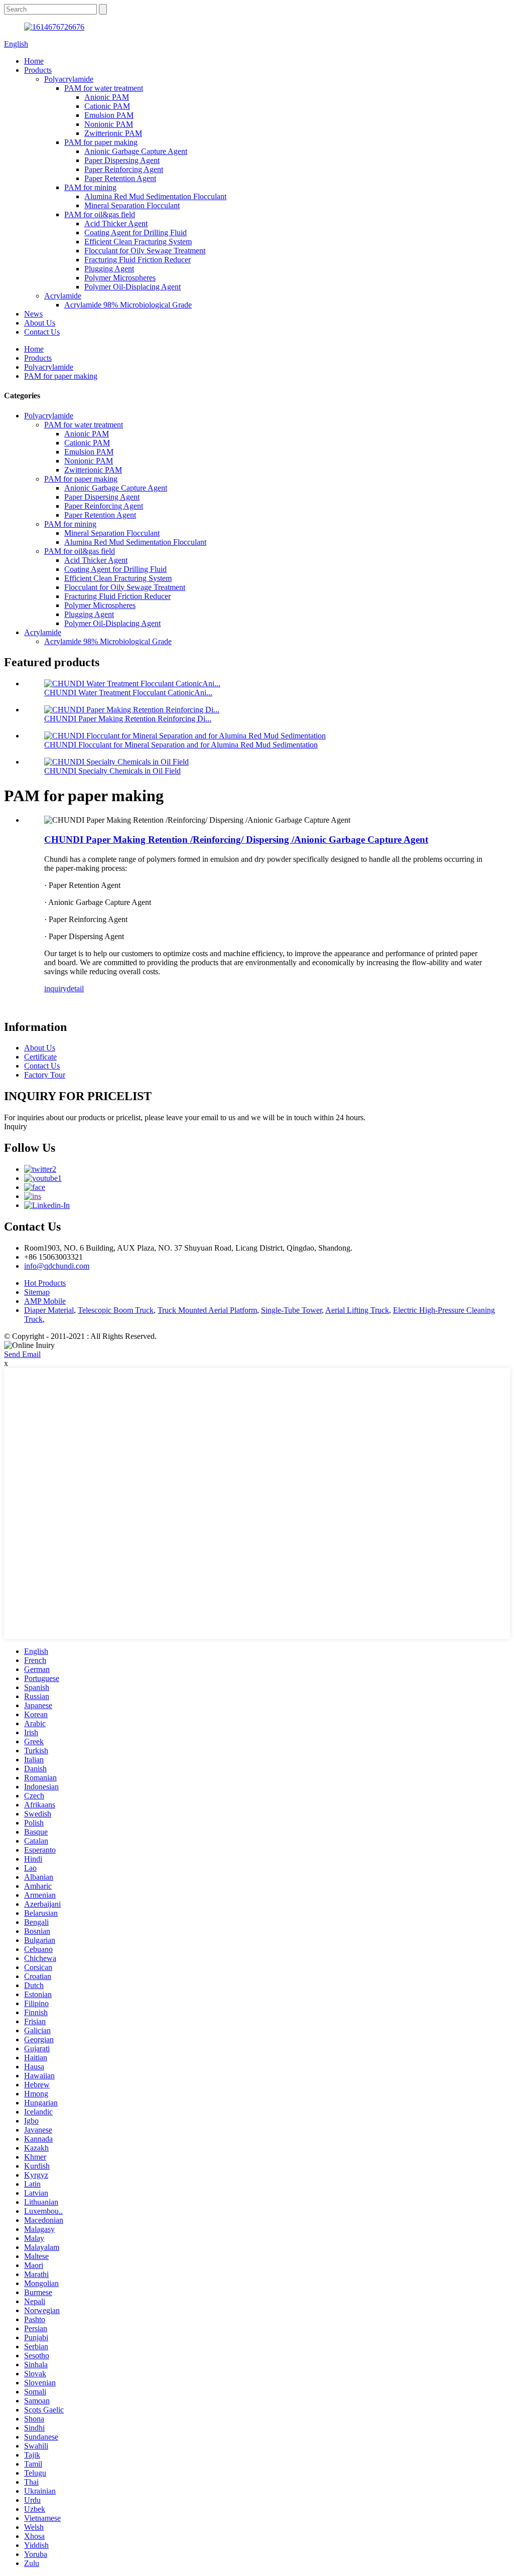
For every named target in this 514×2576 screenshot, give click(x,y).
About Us (40, 323)
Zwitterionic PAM (113, 133)
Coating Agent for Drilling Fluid (136, 233)
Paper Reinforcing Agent (124, 169)
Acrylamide (63, 296)
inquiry (55, 989)
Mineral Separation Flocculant (132, 205)
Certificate (40, 1057)
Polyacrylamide (69, 79)
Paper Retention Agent (120, 178)
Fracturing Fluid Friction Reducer (138, 260)
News (33, 314)
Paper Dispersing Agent (122, 160)
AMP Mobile (45, 1301)
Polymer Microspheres (120, 278)
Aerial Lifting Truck (357, 1310)
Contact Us (42, 332)
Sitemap (37, 1292)
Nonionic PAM (109, 124)
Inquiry (16, 1126)
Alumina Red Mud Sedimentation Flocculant (155, 196)
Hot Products (45, 1283)
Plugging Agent (109, 269)
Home (34, 61)
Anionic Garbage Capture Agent (136, 151)
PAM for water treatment (104, 88)
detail (75, 989)
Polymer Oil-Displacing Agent (133, 287)
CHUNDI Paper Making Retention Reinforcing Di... (128, 719)
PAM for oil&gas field (100, 214)
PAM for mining (90, 187)
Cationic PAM (107, 106)
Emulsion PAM (109, 115)
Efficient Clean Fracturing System (138, 242)
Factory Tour (45, 1075)
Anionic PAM (107, 97)
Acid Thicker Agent (116, 223)
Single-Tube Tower (291, 1310)
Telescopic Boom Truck (116, 1310)
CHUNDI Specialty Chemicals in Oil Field (112, 771)
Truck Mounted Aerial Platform (207, 1310)
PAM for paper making (101, 142)
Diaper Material (49, 1310)
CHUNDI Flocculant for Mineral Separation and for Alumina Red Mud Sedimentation (181, 745)
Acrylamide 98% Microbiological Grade (128, 305)
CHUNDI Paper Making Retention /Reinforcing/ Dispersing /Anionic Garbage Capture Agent (236, 840)
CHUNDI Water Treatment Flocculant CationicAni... (128, 693)
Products (38, 70)
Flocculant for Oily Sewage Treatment (145, 251)
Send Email (22, 1354)
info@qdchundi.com (57, 1266)
